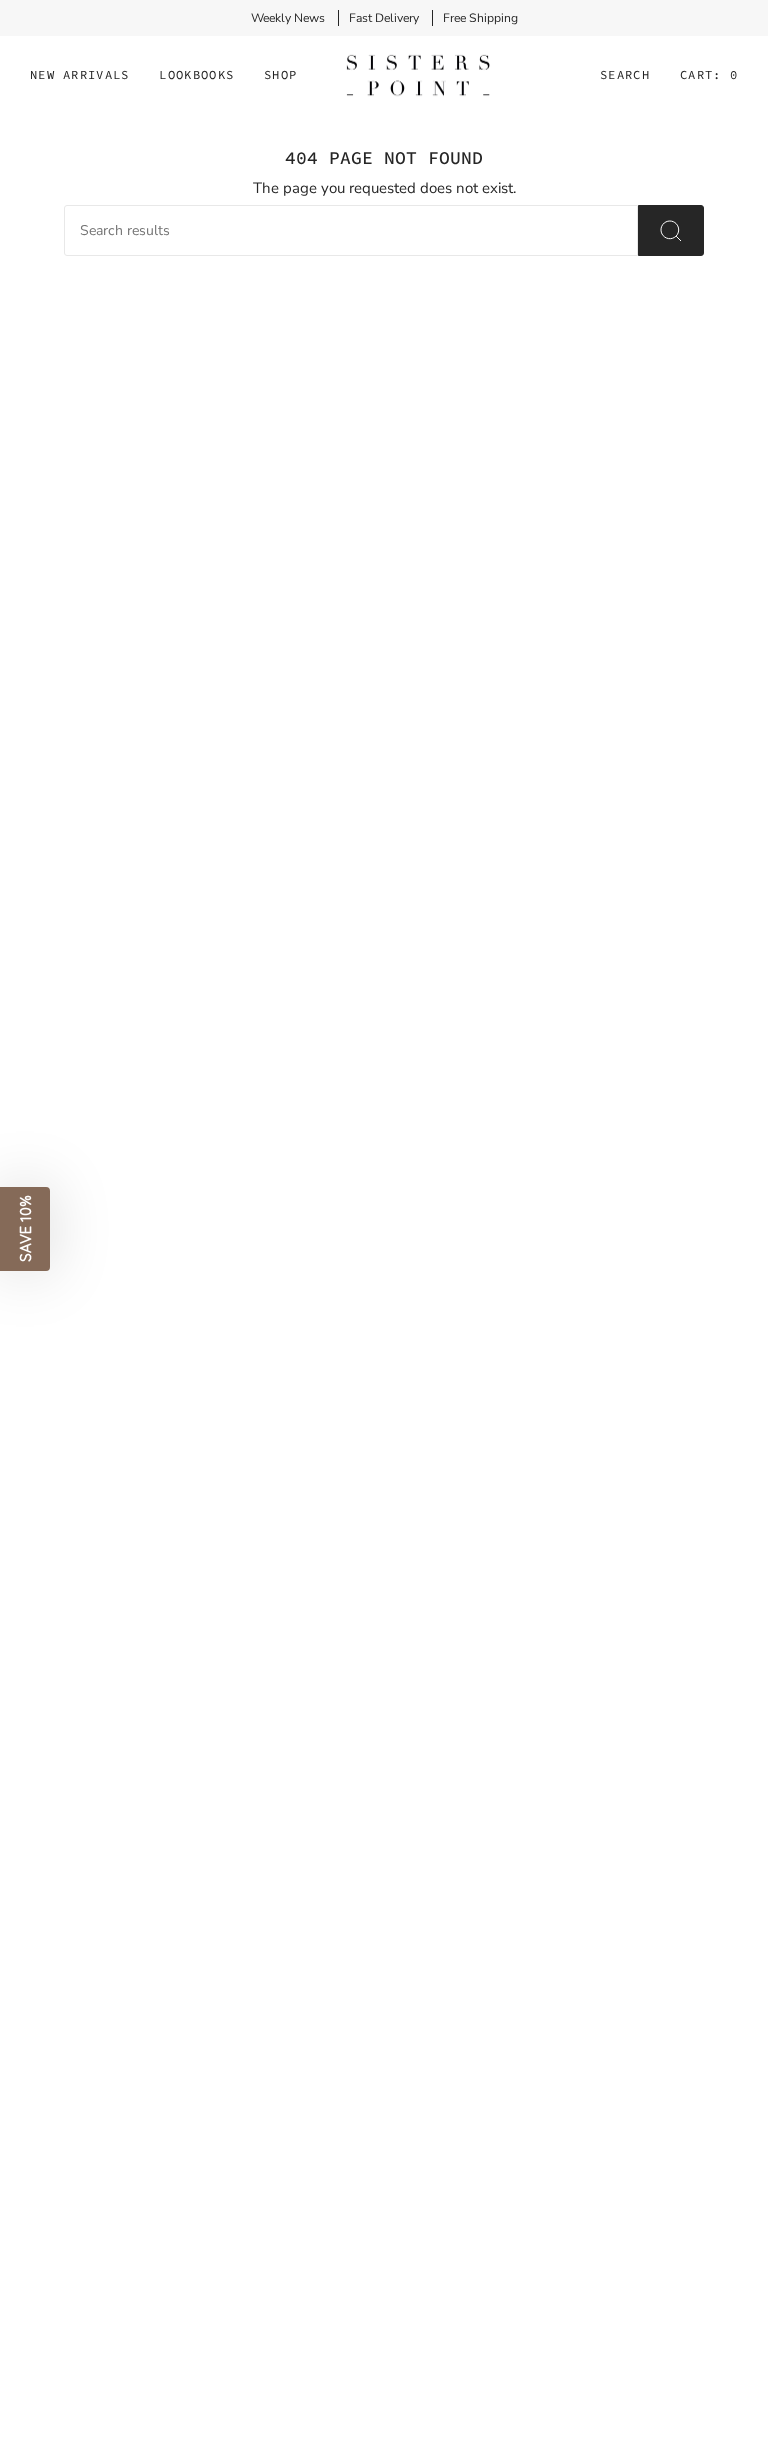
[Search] (671, 230)
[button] (196, 76)
